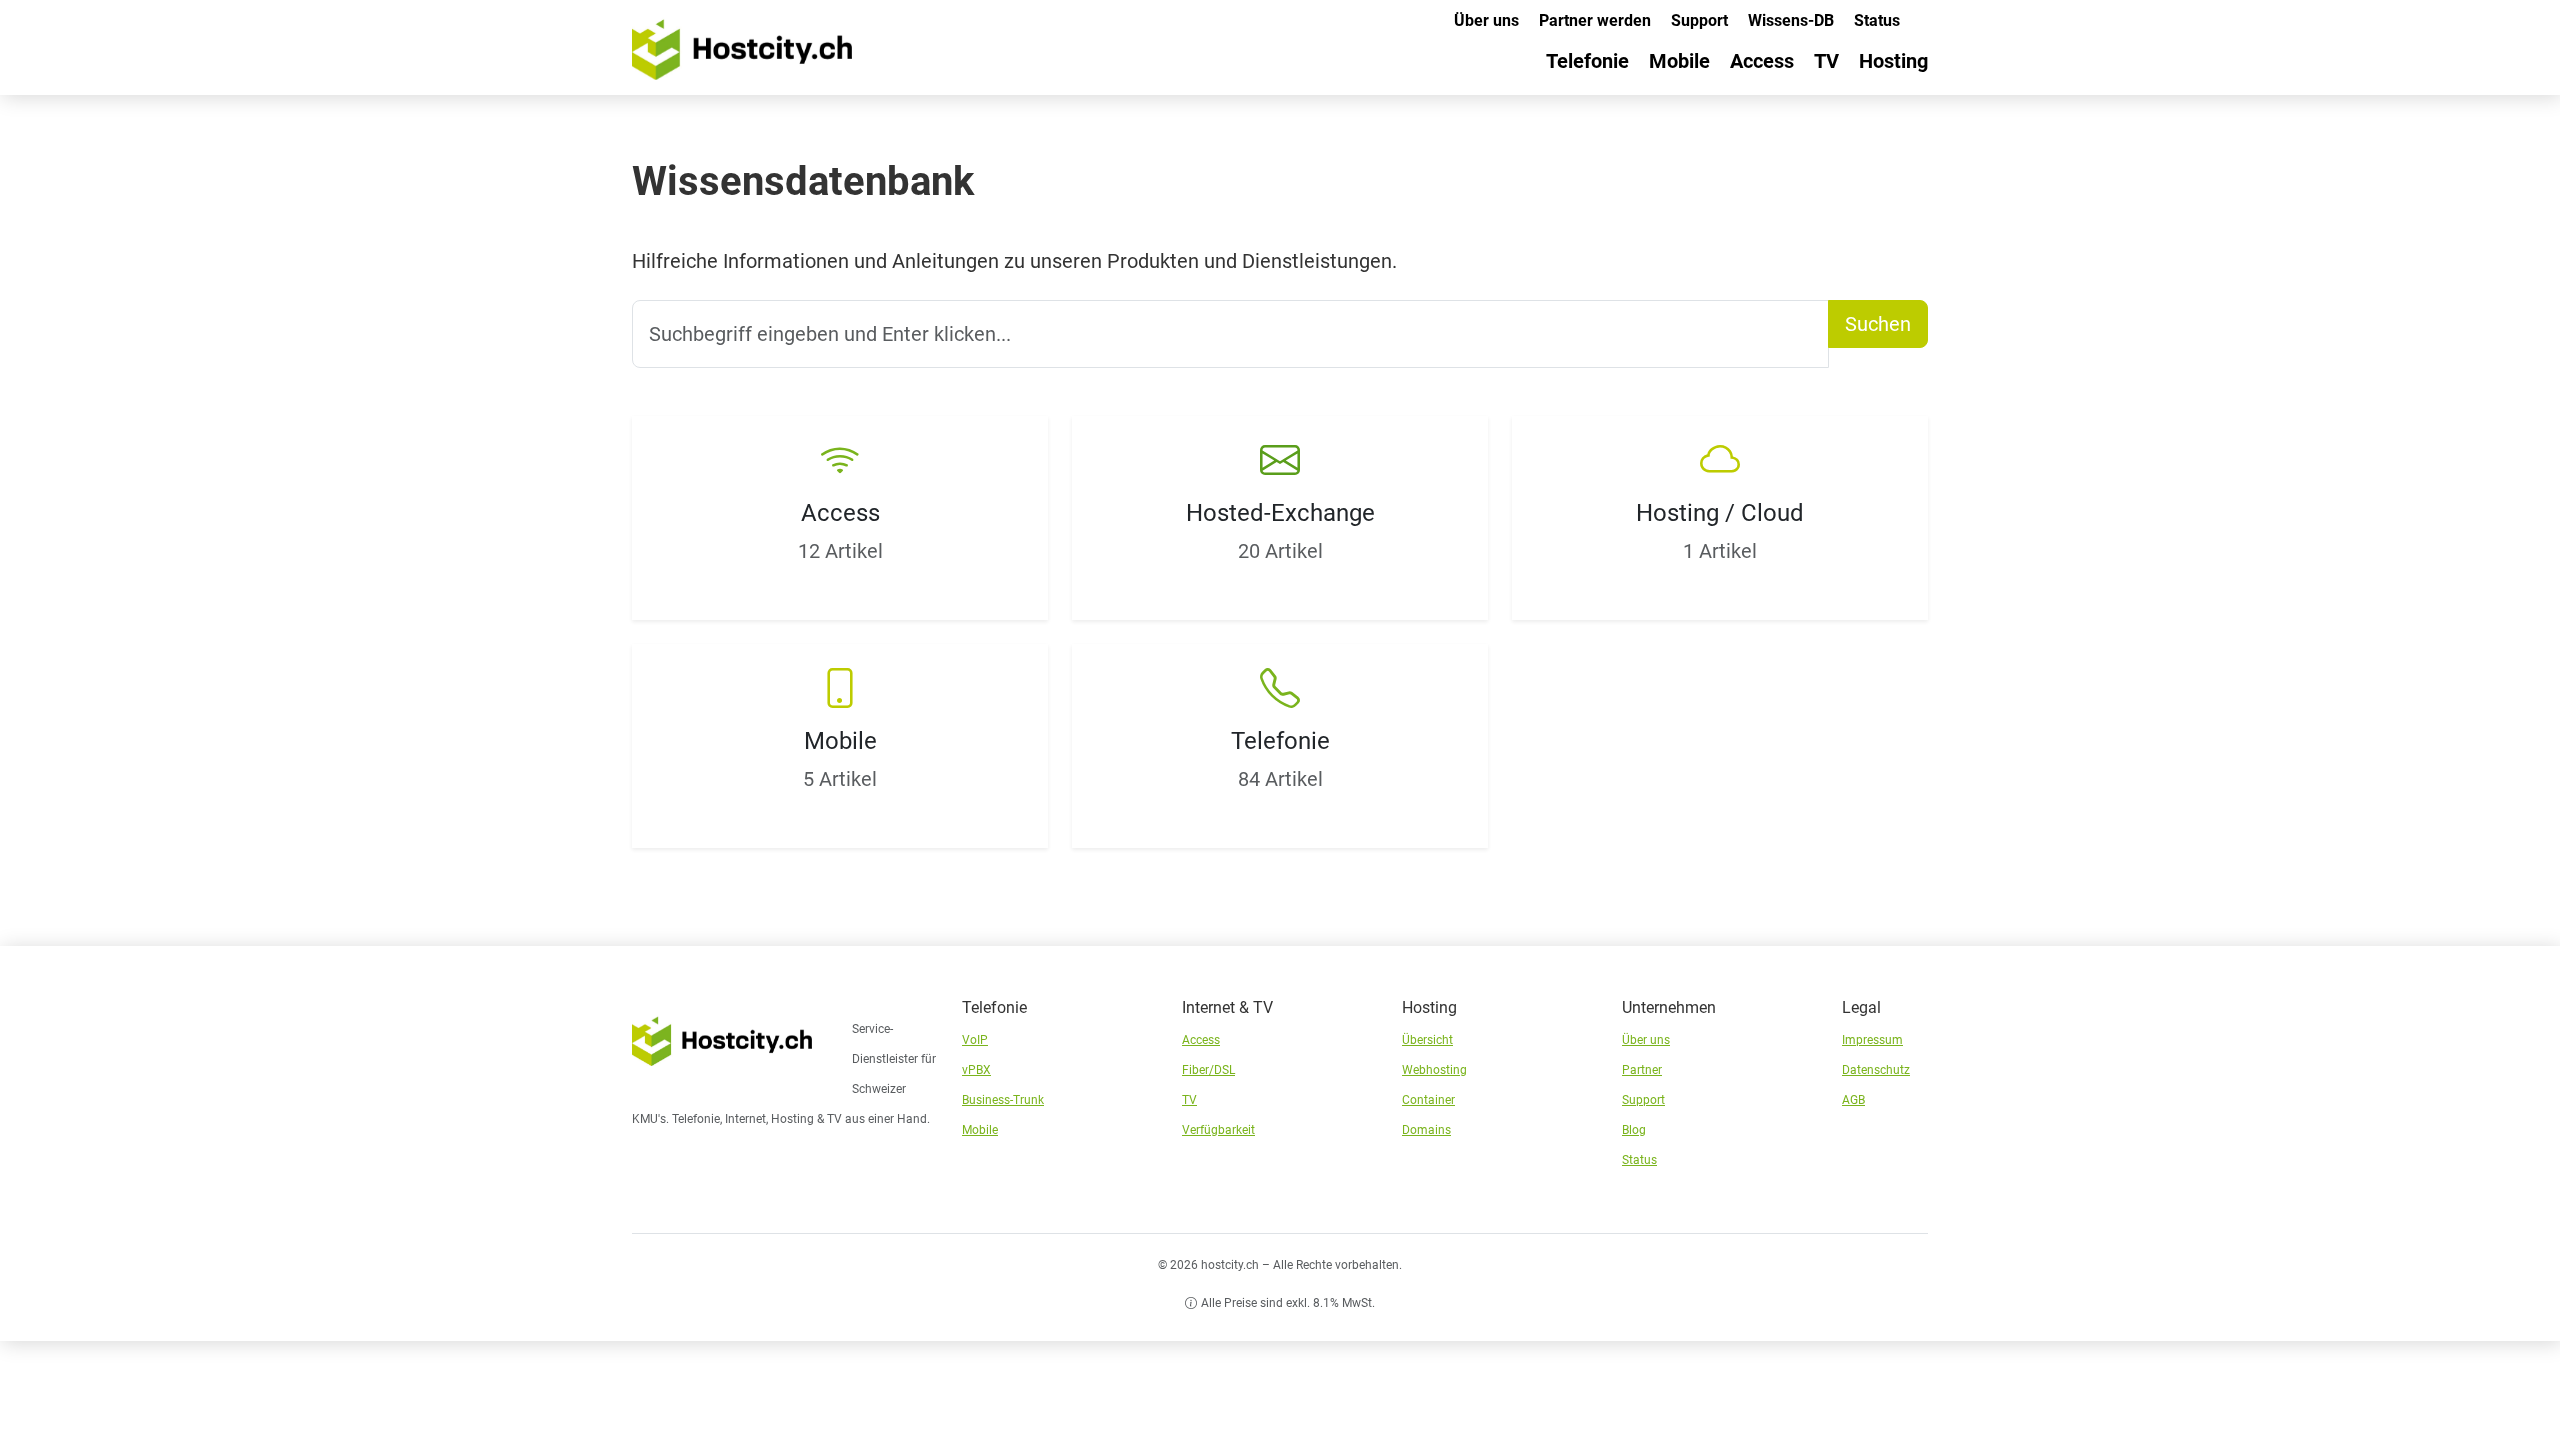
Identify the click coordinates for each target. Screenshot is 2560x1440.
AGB (1853, 1100)
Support (1699, 20)
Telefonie (1587, 61)
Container (1428, 1100)
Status (1877, 20)
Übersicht (1427, 1040)
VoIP (975, 1040)
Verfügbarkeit (1218, 1130)
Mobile (1679, 61)
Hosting (1893, 61)
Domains (1426, 1130)
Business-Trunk (1003, 1100)
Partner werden (1595, 20)
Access (1762, 61)
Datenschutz (1876, 1070)
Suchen (1878, 324)
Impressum (1872, 1040)
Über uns (1486, 20)
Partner (1642, 1070)
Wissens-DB (1791, 20)
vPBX (976, 1070)
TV (1826, 61)
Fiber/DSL (1208, 1070)
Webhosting (1434, 1070)
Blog (1634, 1130)
